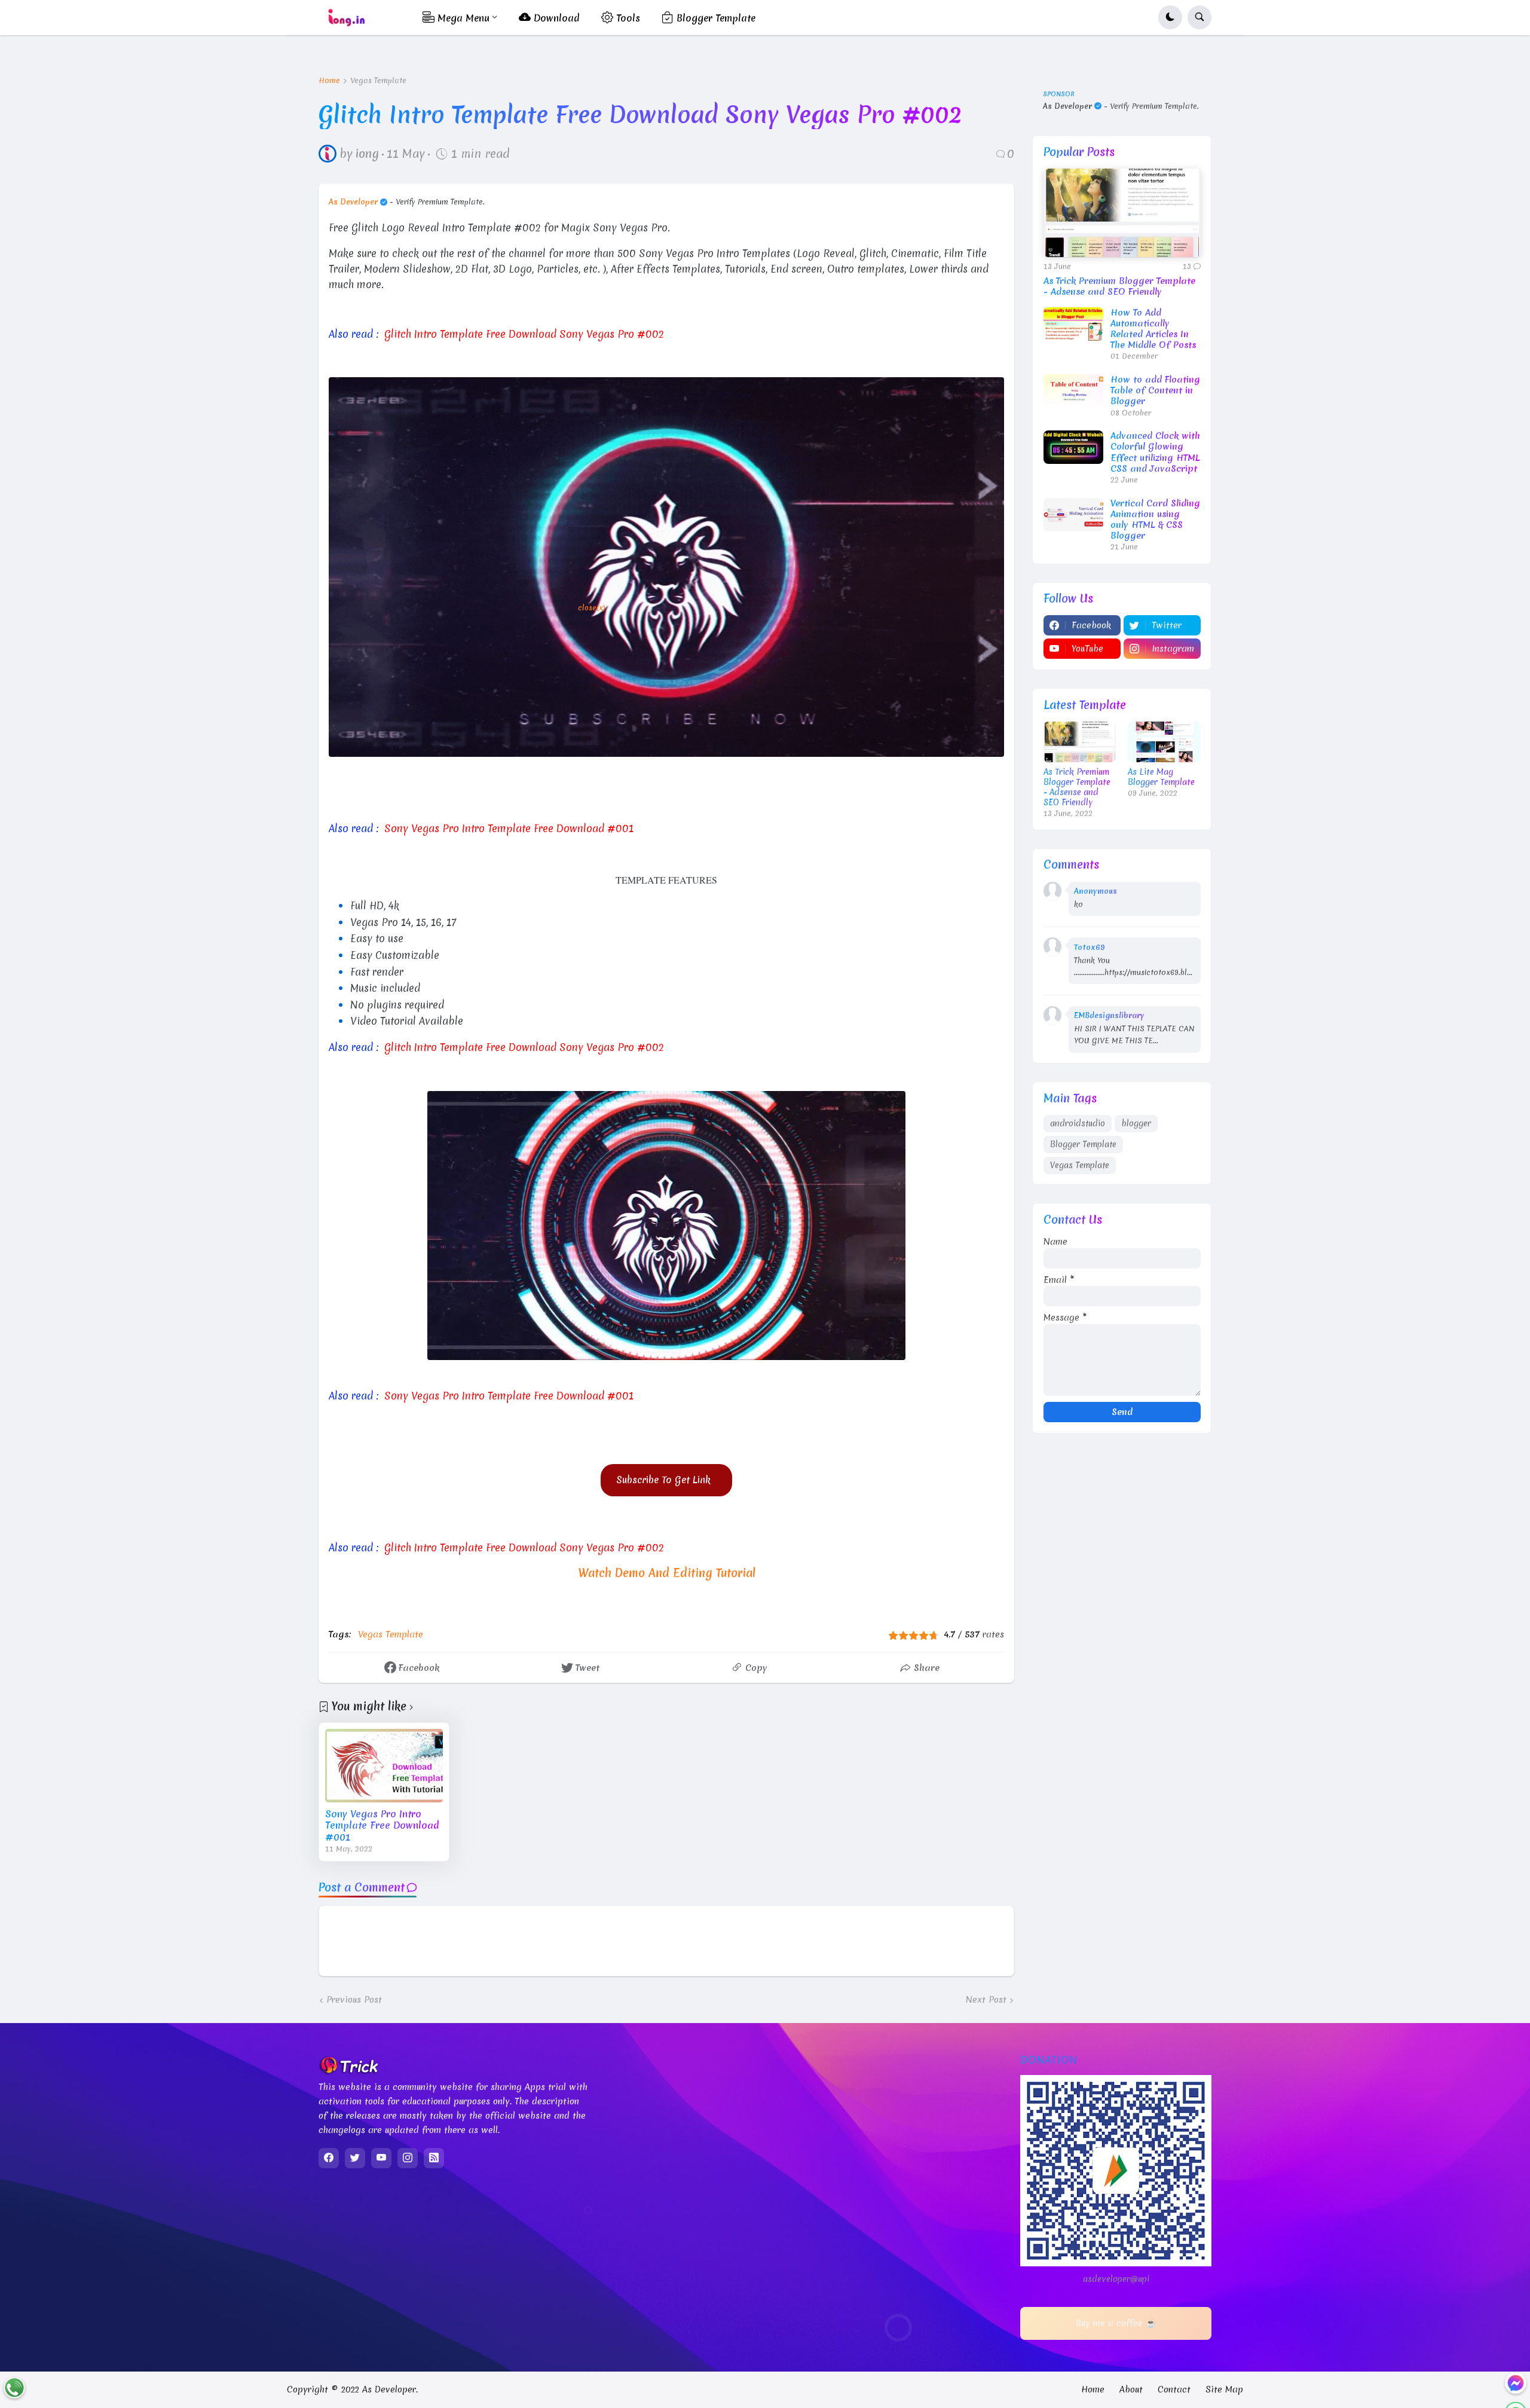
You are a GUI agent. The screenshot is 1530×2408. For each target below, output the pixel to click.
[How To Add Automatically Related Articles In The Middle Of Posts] (1073, 324)
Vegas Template (378, 81)
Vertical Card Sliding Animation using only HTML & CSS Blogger (1155, 520)
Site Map (1224, 2389)
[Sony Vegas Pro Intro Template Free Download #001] (384, 1766)
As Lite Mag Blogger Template (1161, 777)
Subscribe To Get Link (666, 1480)
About (1131, 2389)
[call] (14, 2388)
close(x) (592, 608)
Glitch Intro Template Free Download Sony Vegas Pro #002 (524, 334)
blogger (1136, 1123)
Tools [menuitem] (627, 18)
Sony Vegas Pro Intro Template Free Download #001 (509, 1396)
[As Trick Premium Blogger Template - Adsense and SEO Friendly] (1122, 213)
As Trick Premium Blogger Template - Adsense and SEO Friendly (1119, 286)
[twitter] (355, 2158)
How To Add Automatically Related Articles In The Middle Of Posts (1153, 329)
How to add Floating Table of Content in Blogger (1155, 391)
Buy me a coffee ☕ (1116, 2323)
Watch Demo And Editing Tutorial (667, 1573)
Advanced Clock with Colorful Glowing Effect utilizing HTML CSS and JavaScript (1155, 452)
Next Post (986, 2000)
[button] (1170, 17)
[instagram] (408, 2158)
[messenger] (1516, 2383)
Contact (1174, 2389)
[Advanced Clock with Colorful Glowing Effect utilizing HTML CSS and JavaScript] (1073, 447)
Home (329, 81)
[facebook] (329, 2158)
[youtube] (381, 2158)
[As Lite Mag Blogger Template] (1164, 742)
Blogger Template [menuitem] (714, 18)
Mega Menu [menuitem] (462, 18)
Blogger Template (1083, 1144)
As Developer (353, 202)
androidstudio (1078, 1123)
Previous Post (354, 2000)
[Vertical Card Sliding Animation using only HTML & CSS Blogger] (1073, 515)
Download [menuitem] (555, 18)
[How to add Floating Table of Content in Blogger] (1073, 391)
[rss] (434, 2158)
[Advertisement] (549, 793)
